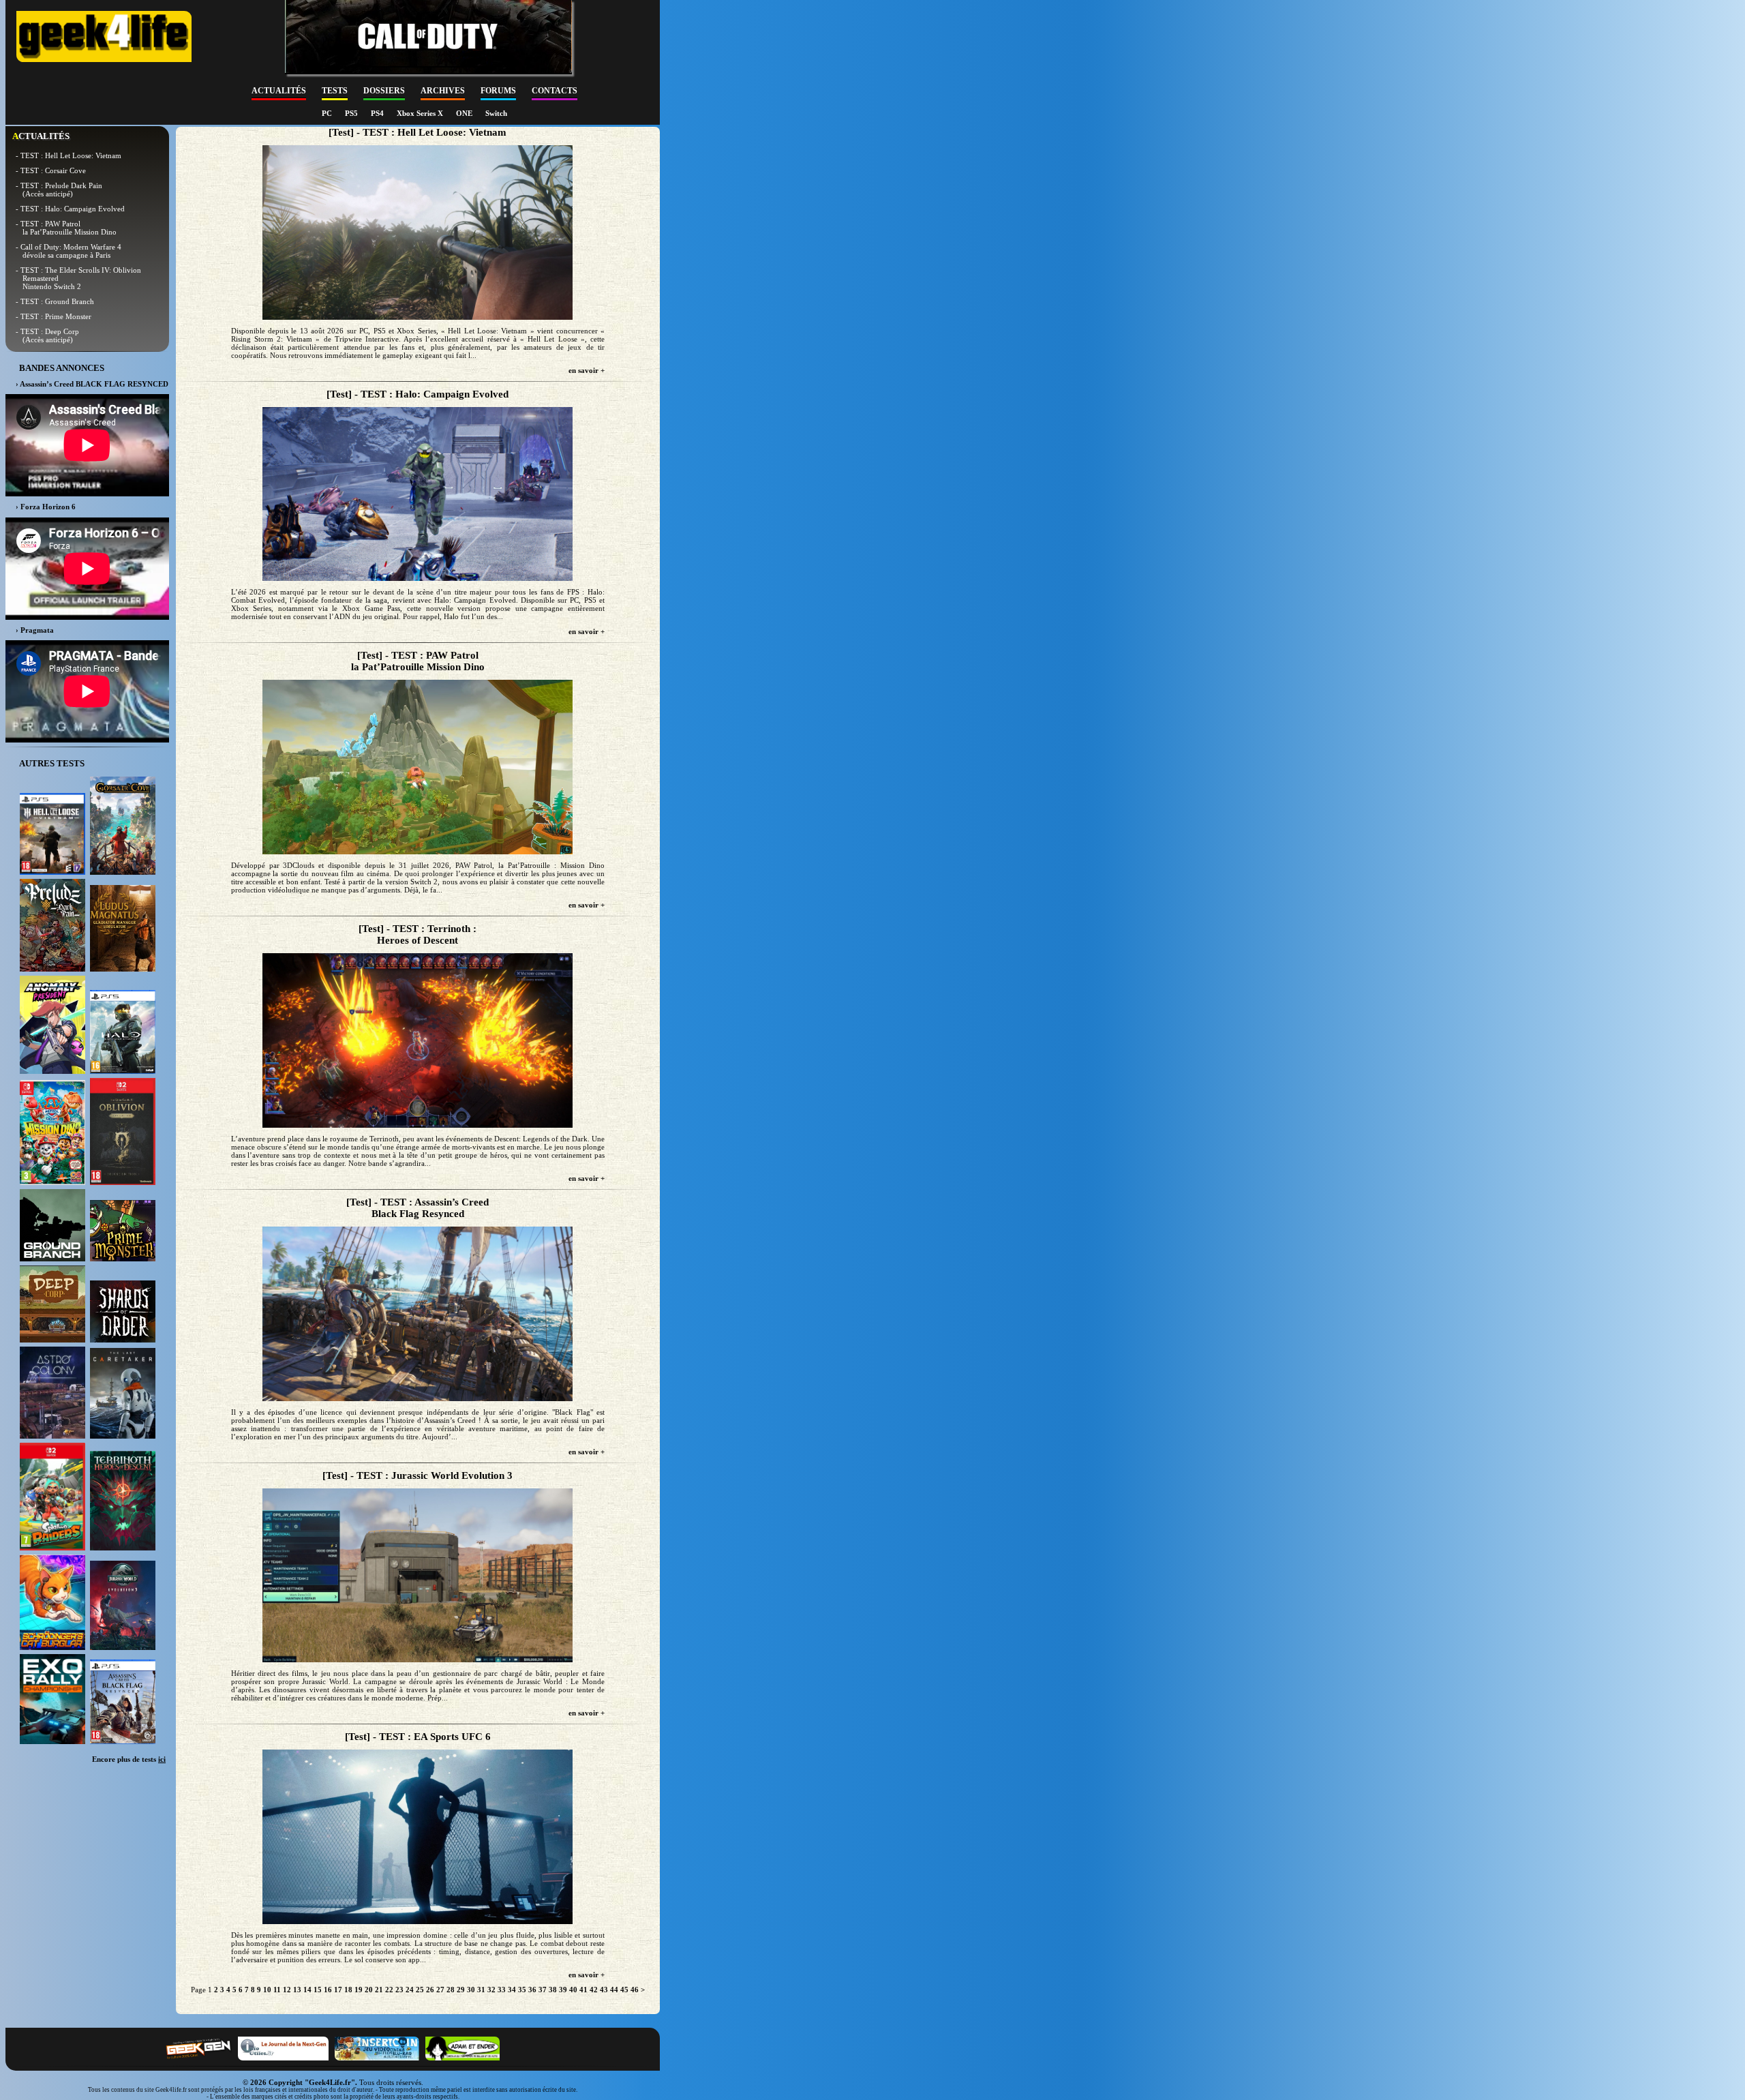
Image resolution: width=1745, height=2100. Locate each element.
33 (502, 1990)
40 (573, 1990)
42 (594, 1990)
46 (635, 1990)
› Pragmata (35, 630)
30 (471, 1990)
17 (338, 1990)
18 (348, 1990)
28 (451, 1990)
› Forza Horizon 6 (46, 507)
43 (604, 1990)
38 (553, 1990)
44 (614, 1990)
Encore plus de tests (129, 1759)
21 (379, 1990)
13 (297, 1990)
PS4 (378, 113)
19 (359, 1990)
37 (543, 1990)
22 (389, 1990)
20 (369, 1990)
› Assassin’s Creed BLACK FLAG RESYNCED (92, 384)
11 (277, 1990)
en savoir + (587, 370)
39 (563, 1990)
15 (318, 1990)
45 (624, 1990)
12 (287, 1990)
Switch (496, 113)
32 (491, 1990)
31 (481, 1990)
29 (461, 1990)
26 (430, 1990)
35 (522, 1990)
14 (307, 1990)
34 (512, 1990)
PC (328, 113)
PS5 (352, 113)
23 (399, 1990)
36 (532, 1990)
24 (410, 1990)
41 (583, 1990)
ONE (465, 113)
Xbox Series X (421, 113)
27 (440, 1990)
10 (267, 1990)
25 (420, 1990)
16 (328, 1990)
